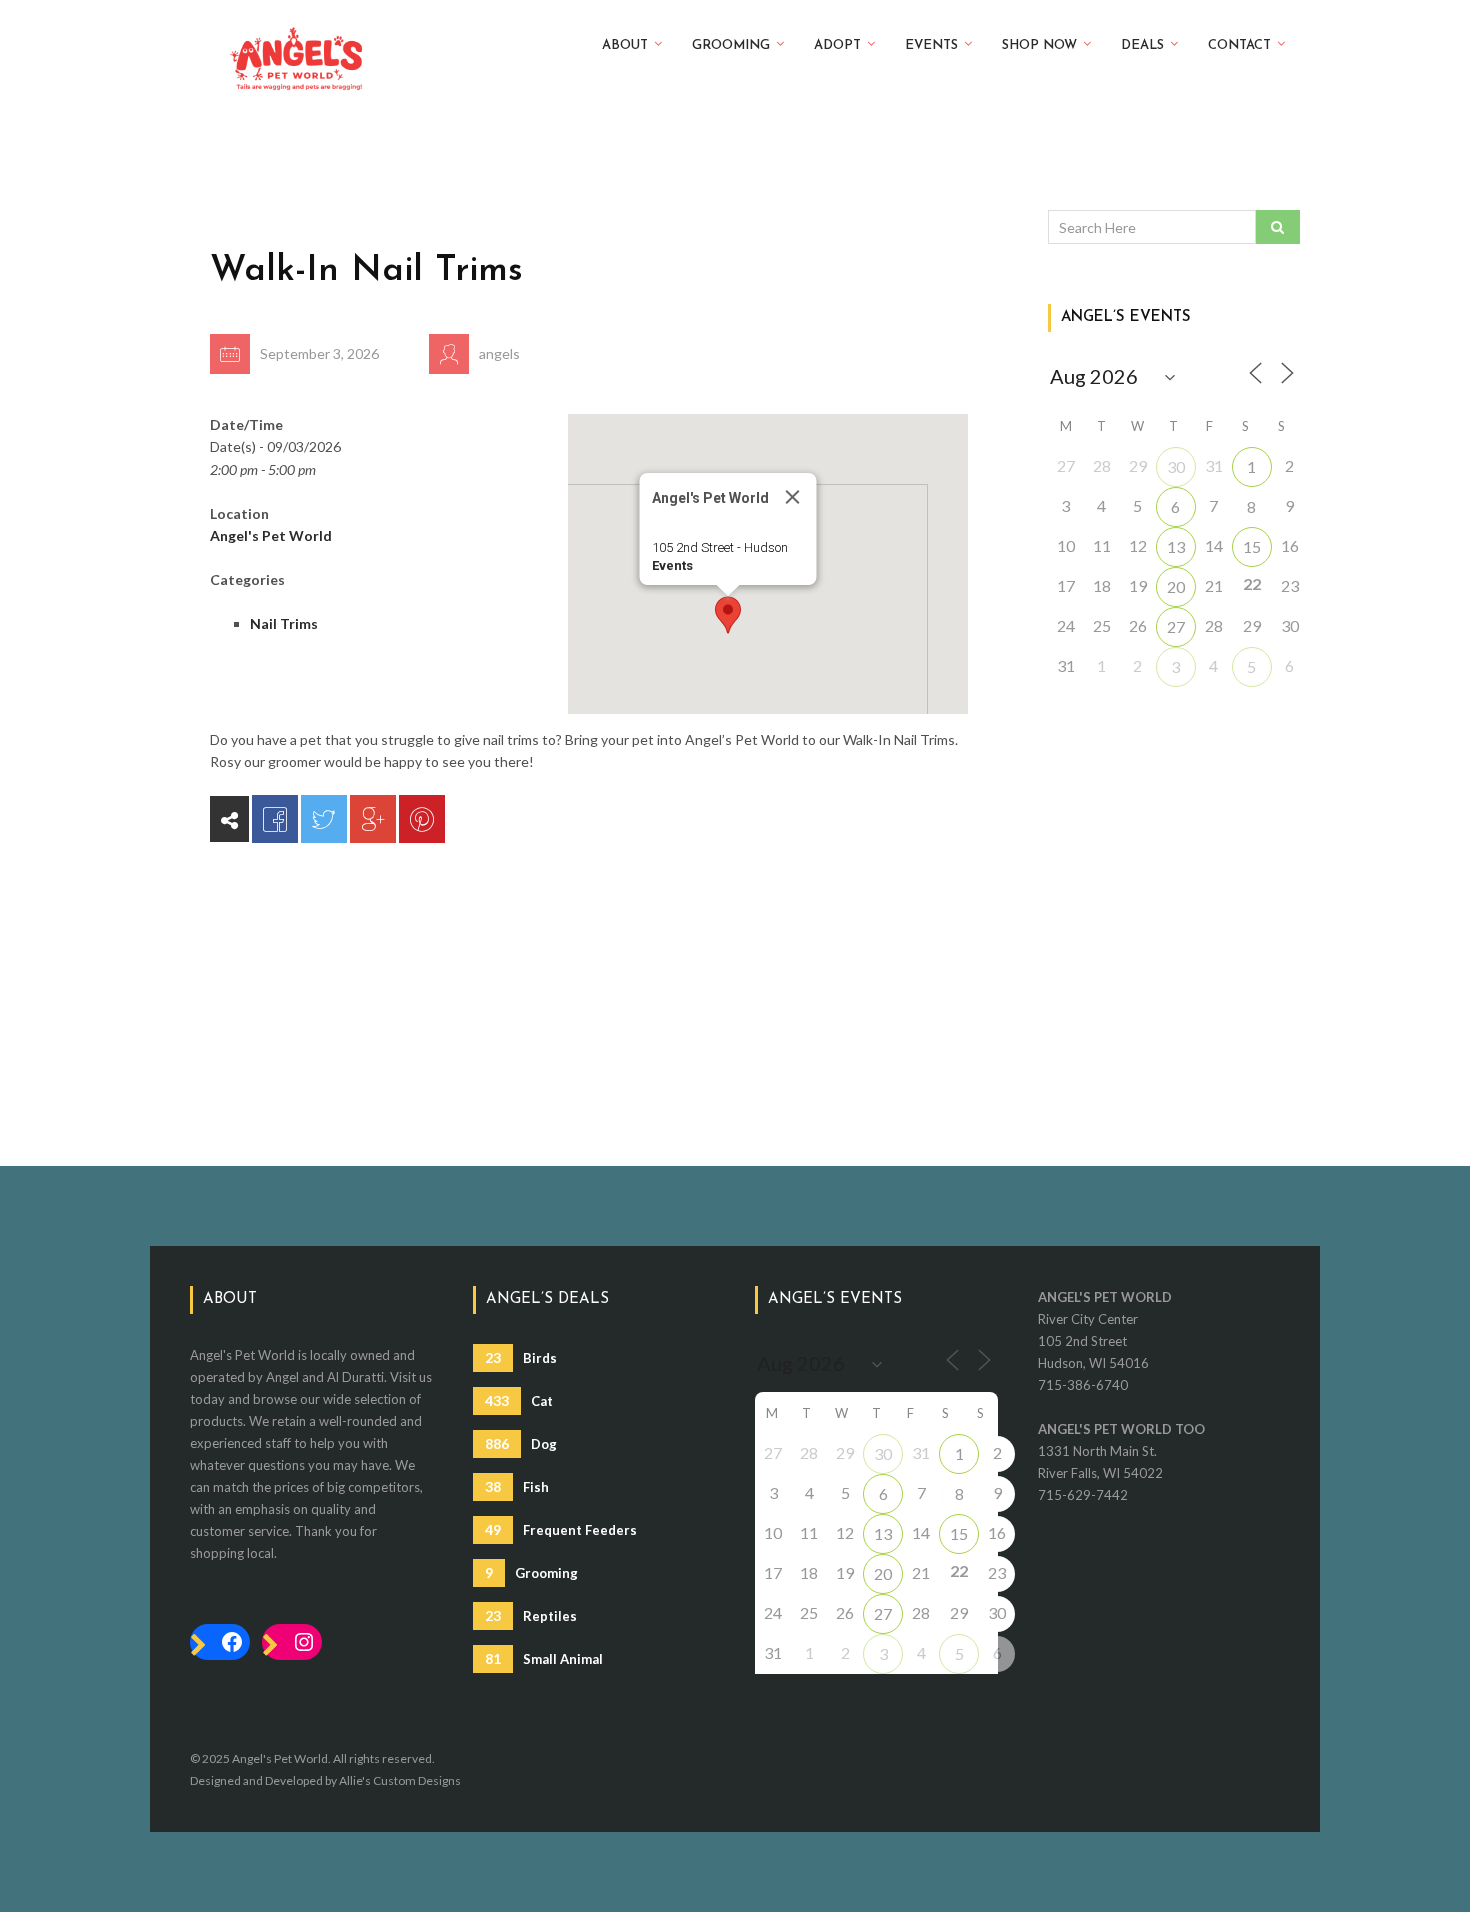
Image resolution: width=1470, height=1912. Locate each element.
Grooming (731, 45)
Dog (521, 1443)
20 (1176, 586)
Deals (1142, 45)
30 (1176, 466)
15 (1252, 546)
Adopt (837, 45)
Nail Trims (284, 623)
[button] (728, 615)
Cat (519, 1400)
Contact (1239, 45)
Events (931, 45)
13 (1176, 546)
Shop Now (1039, 45)
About (625, 45)
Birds (521, 1357)
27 (1176, 626)
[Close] (792, 497)
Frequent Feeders (561, 1529)
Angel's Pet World (271, 535)
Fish (517, 1486)
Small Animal (544, 1658)
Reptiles (531, 1615)
